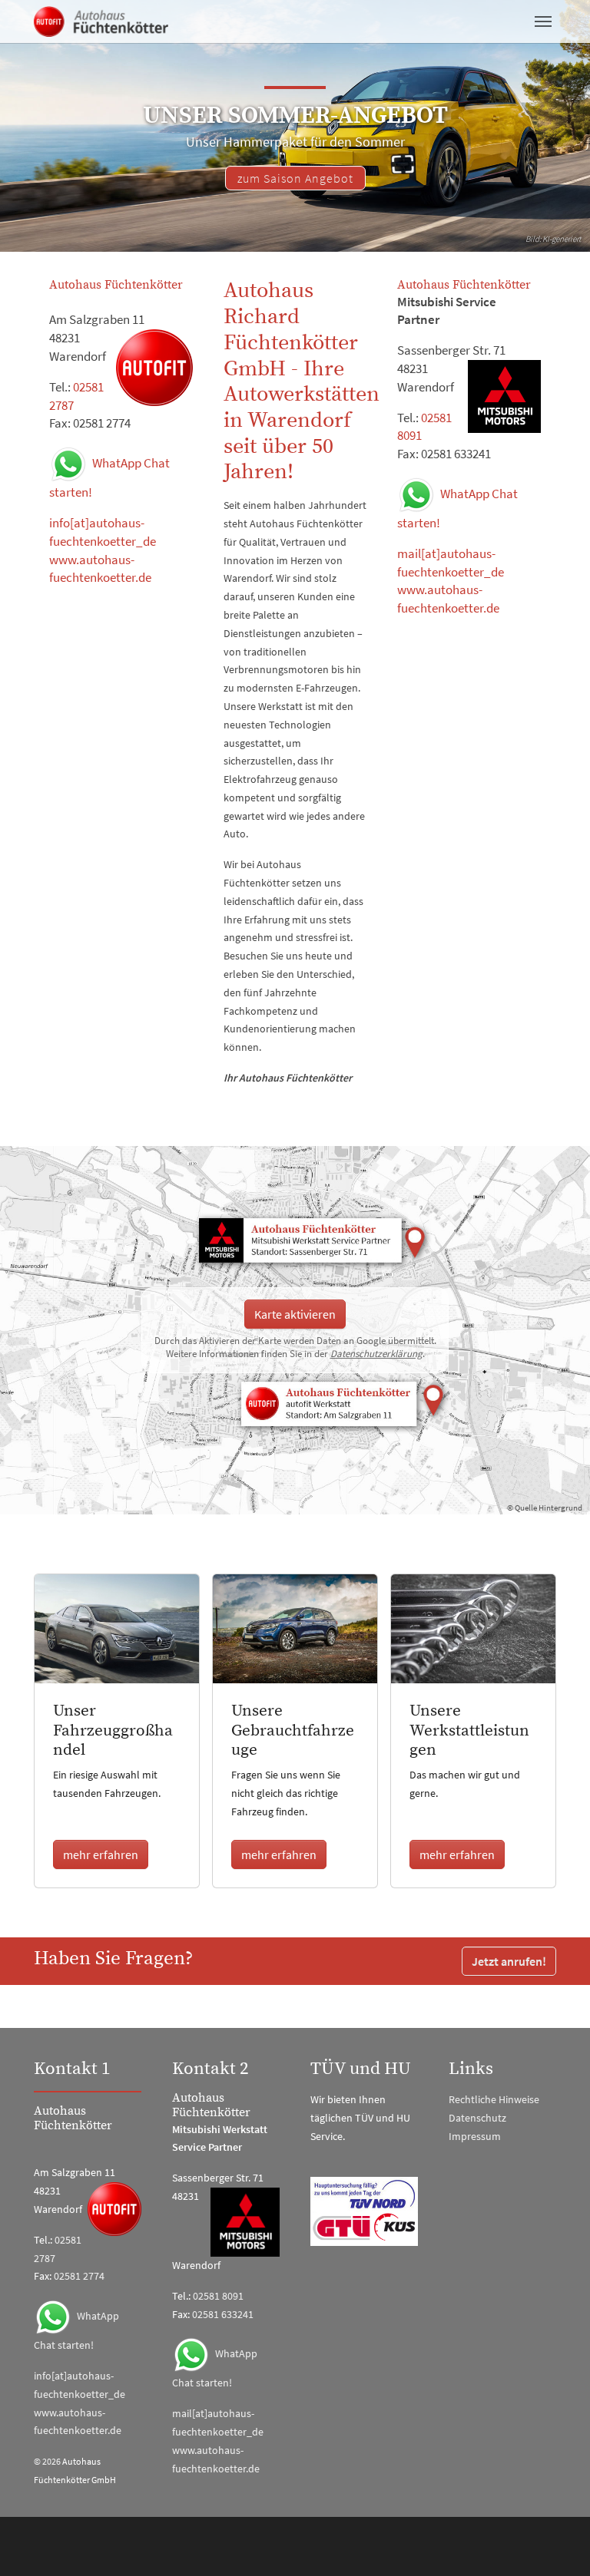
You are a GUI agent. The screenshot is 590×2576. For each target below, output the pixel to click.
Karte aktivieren (295, 1314)
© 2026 (47, 2461)
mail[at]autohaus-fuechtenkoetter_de (451, 563)
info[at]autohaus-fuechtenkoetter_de (103, 532)
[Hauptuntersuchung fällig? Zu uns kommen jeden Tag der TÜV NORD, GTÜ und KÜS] (364, 2211)
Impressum (475, 2136)
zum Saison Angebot (295, 178)
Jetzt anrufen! (509, 1961)
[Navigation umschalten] (543, 21)
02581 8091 (218, 2296)
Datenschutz (477, 2118)
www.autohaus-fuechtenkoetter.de (100, 569)
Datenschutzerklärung (376, 1354)
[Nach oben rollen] (559, 2545)
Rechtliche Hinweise (494, 2099)
